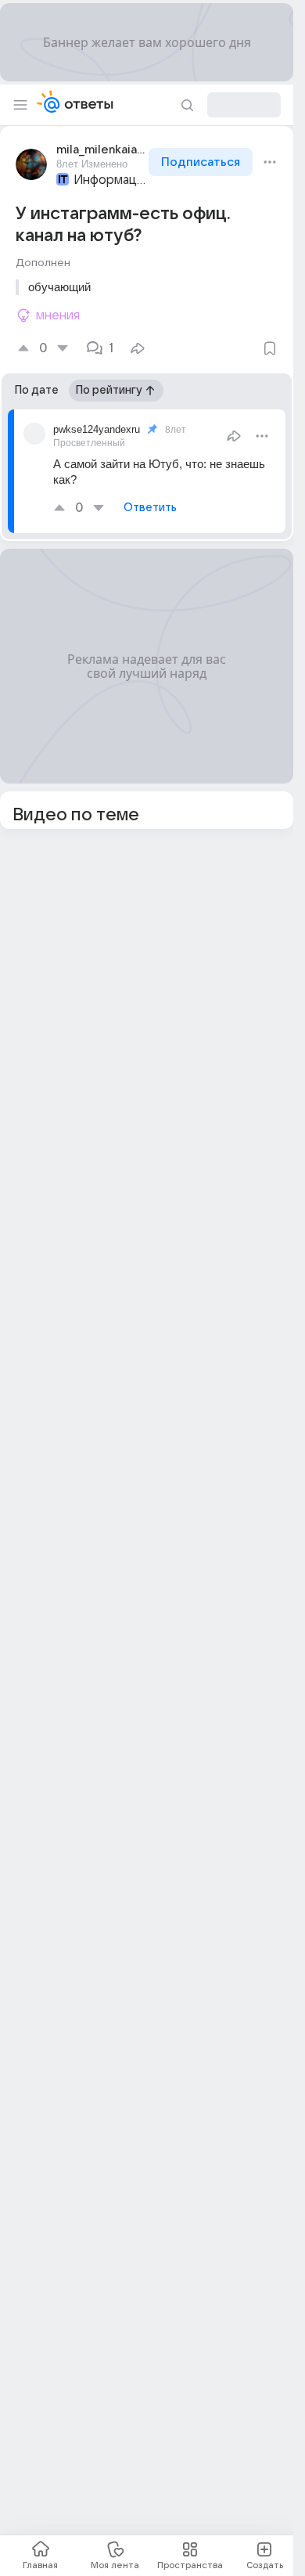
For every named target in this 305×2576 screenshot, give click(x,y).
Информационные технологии (109, 180)
